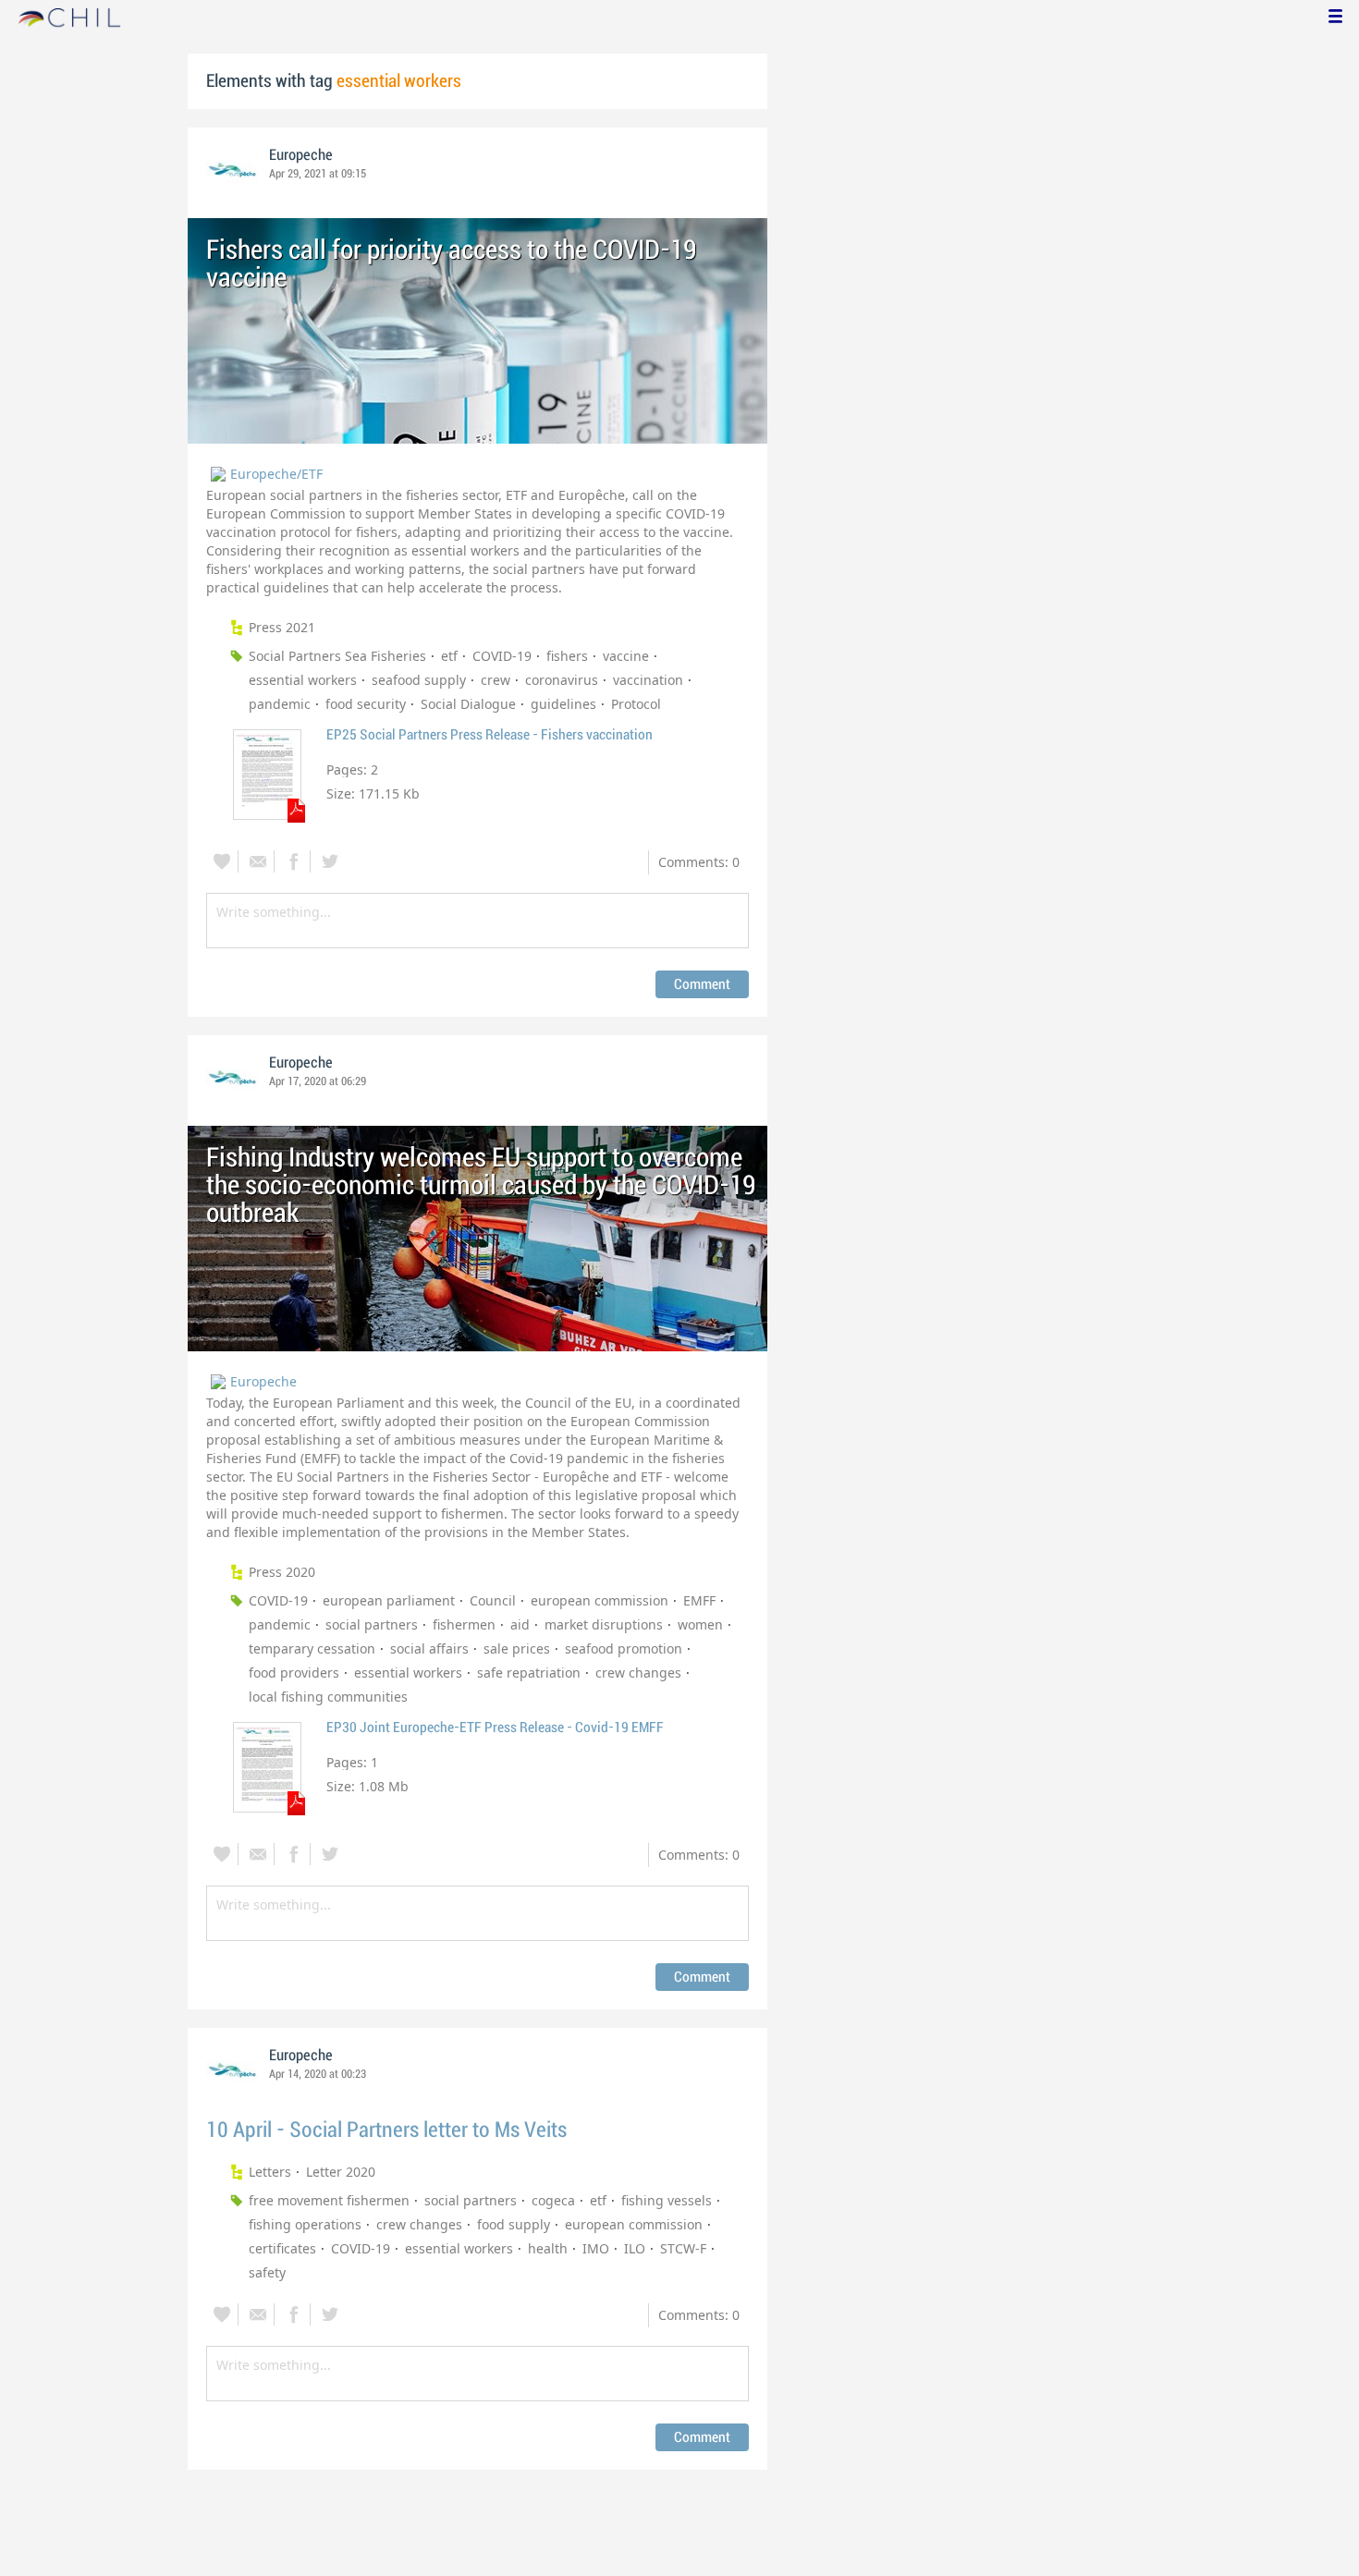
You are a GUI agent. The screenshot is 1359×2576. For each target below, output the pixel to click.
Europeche (301, 155)
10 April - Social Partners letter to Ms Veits (386, 2130)
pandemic (280, 704)
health (548, 2248)
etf (449, 656)
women (700, 1624)
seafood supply (419, 680)
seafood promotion (624, 1648)
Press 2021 (282, 627)
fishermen (464, 1624)
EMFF (699, 1600)
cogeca (553, 2200)
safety (267, 2272)
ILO (635, 2248)
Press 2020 (282, 1572)
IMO (596, 2248)
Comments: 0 (699, 862)
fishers (567, 656)
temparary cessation (312, 1648)
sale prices (517, 1648)
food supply (514, 2224)
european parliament (389, 1600)
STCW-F (683, 2248)
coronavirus (562, 680)
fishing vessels (667, 2200)
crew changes (638, 1673)
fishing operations (305, 2224)
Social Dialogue (468, 704)
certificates (282, 2248)
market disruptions (604, 1624)
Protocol (636, 704)
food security (366, 704)
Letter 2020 (341, 2172)
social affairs (429, 1648)
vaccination (648, 680)
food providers (294, 1673)
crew (496, 680)
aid (520, 1624)
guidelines (563, 704)
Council (493, 1600)
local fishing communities (328, 1697)
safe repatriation (529, 1673)
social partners (372, 1624)
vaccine (626, 656)
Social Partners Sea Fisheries (337, 656)
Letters (270, 2172)
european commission (600, 1600)
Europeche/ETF (276, 474)
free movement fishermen (329, 2200)
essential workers (303, 680)
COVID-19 (502, 656)
